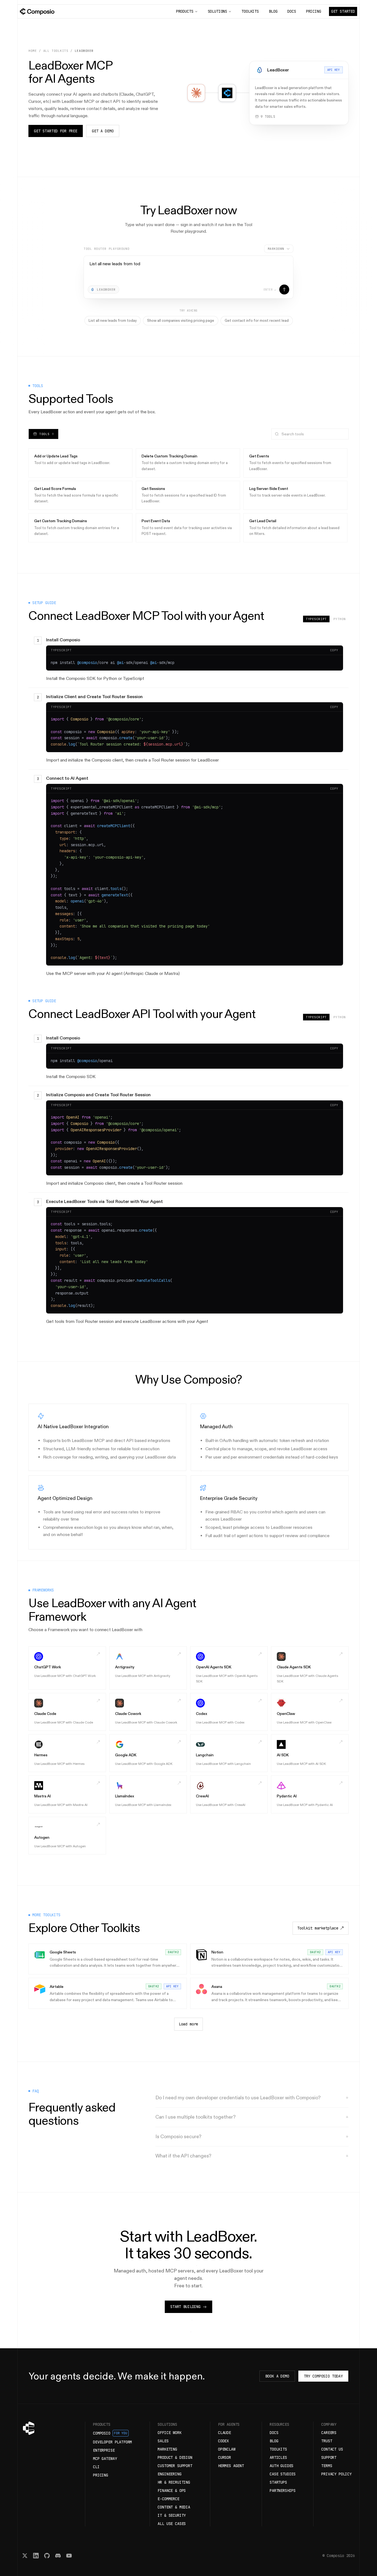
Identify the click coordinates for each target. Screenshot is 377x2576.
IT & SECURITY (172, 2515)
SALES (163, 2441)
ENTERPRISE (104, 2450)
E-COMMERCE (168, 2499)
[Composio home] (37, 12)
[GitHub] (47, 2556)
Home (33, 51)
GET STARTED (343, 11)
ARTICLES (278, 2457)
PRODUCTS (185, 11)
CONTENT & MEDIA (174, 2507)
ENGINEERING (169, 2474)
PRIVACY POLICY (336, 2474)
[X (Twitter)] (25, 2556)
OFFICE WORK (169, 2433)
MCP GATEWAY (105, 2459)
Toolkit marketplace (318, 1928)
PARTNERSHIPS (283, 2491)
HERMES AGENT (231, 2466)
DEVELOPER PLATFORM (112, 2442)
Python (340, 619)
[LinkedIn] (36, 2556)
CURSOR (225, 2457)
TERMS (327, 2466)
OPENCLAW (227, 2449)
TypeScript (316, 619)
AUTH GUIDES (282, 2466)
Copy (334, 650)
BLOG (273, 11)
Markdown (276, 249)
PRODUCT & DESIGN (175, 2457)
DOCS (292, 11)
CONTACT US (332, 2449)
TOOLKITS (250, 11)
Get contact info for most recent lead (257, 320)
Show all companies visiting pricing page (181, 320)
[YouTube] (69, 2556)
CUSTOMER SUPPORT (175, 2466)
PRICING (314, 11)
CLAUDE (225, 2433)
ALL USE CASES (172, 2524)
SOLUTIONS (218, 11)
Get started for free (56, 131)
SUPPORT (329, 2457)
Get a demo (103, 131)
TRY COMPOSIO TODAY (323, 2376)
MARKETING (167, 2449)
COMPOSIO (110, 2433)
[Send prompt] (284, 290)
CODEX (223, 2441)
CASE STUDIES (283, 2474)
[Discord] (58, 2556)
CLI (96, 2467)
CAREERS (329, 2433)
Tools (47, 434)
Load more (189, 2024)
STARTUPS (278, 2482)
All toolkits (56, 51)
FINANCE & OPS (172, 2491)
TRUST (327, 2441)
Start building (185, 2307)
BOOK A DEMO (277, 2376)
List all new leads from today (113, 320)
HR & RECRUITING (174, 2482)
